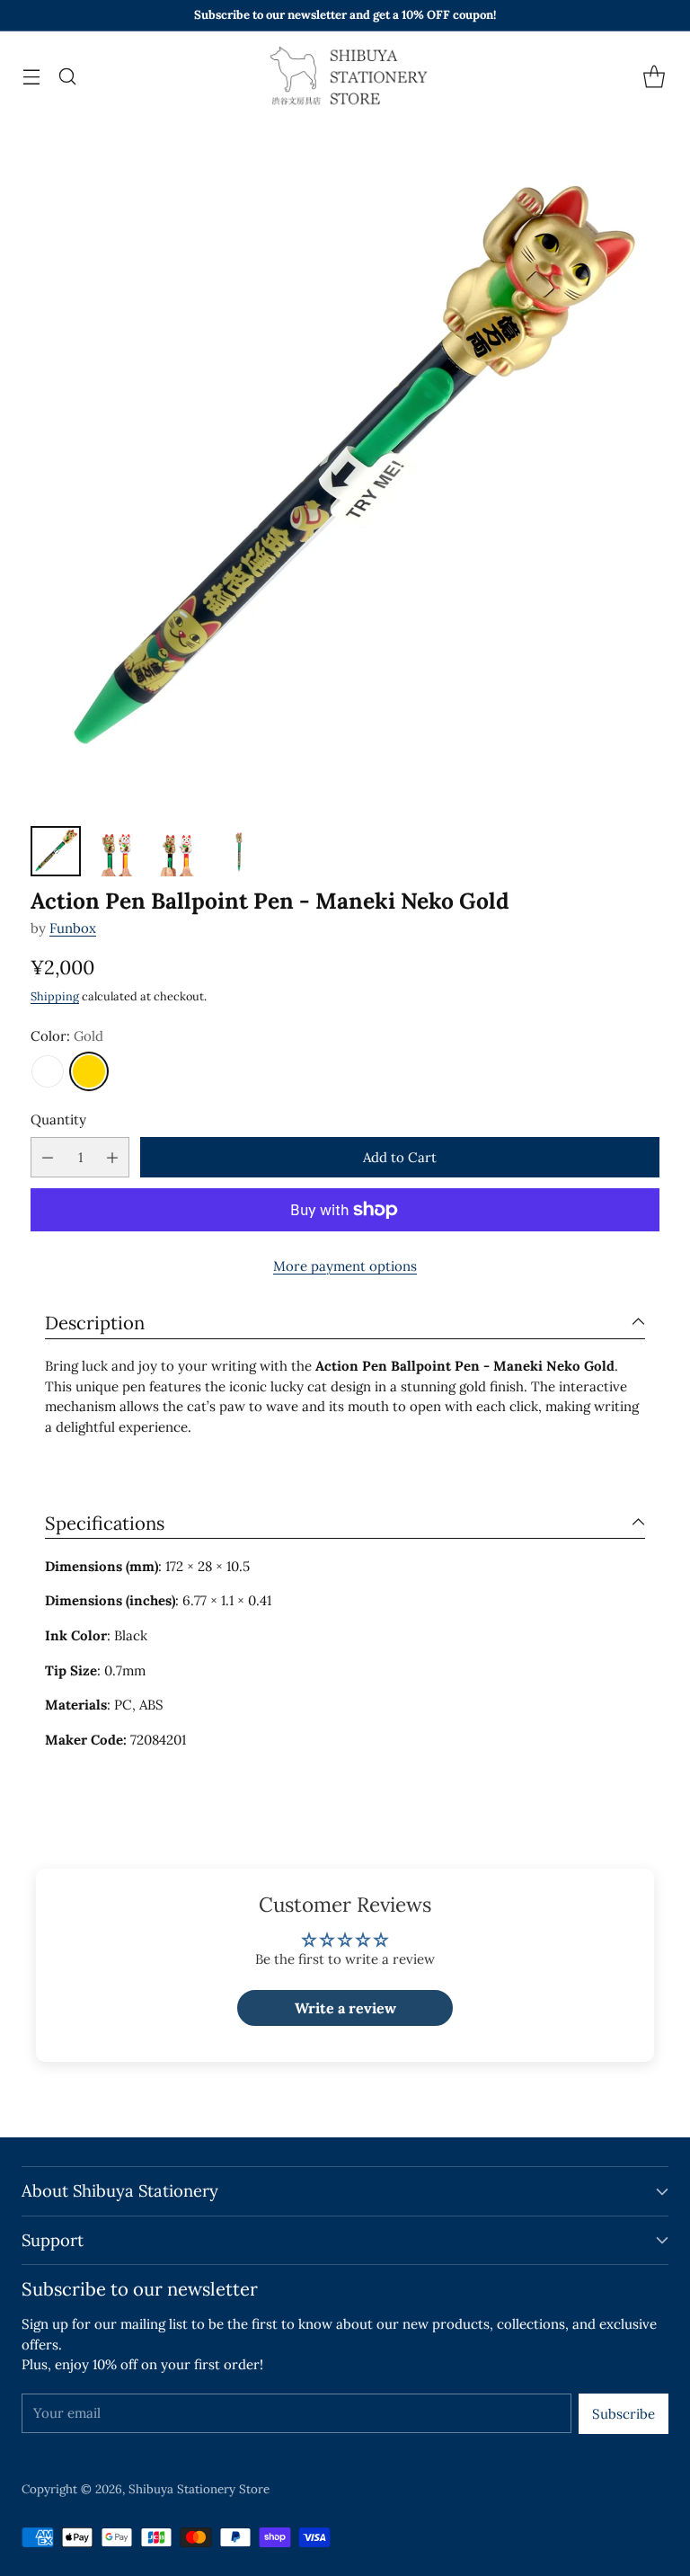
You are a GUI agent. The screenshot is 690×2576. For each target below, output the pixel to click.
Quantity (58, 1119)
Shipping (55, 996)
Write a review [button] (345, 2008)
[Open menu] (31, 77)
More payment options (345, 1266)
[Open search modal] (67, 77)
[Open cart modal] (654, 77)
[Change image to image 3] (178, 851)
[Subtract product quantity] (48, 1157)
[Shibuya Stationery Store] (345, 76)
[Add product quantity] (112, 1157)
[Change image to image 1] (56, 851)
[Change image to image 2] (117, 851)
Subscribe (624, 2414)
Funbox (73, 928)
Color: (67, 1036)
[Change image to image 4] (239, 851)
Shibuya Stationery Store (199, 2489)
